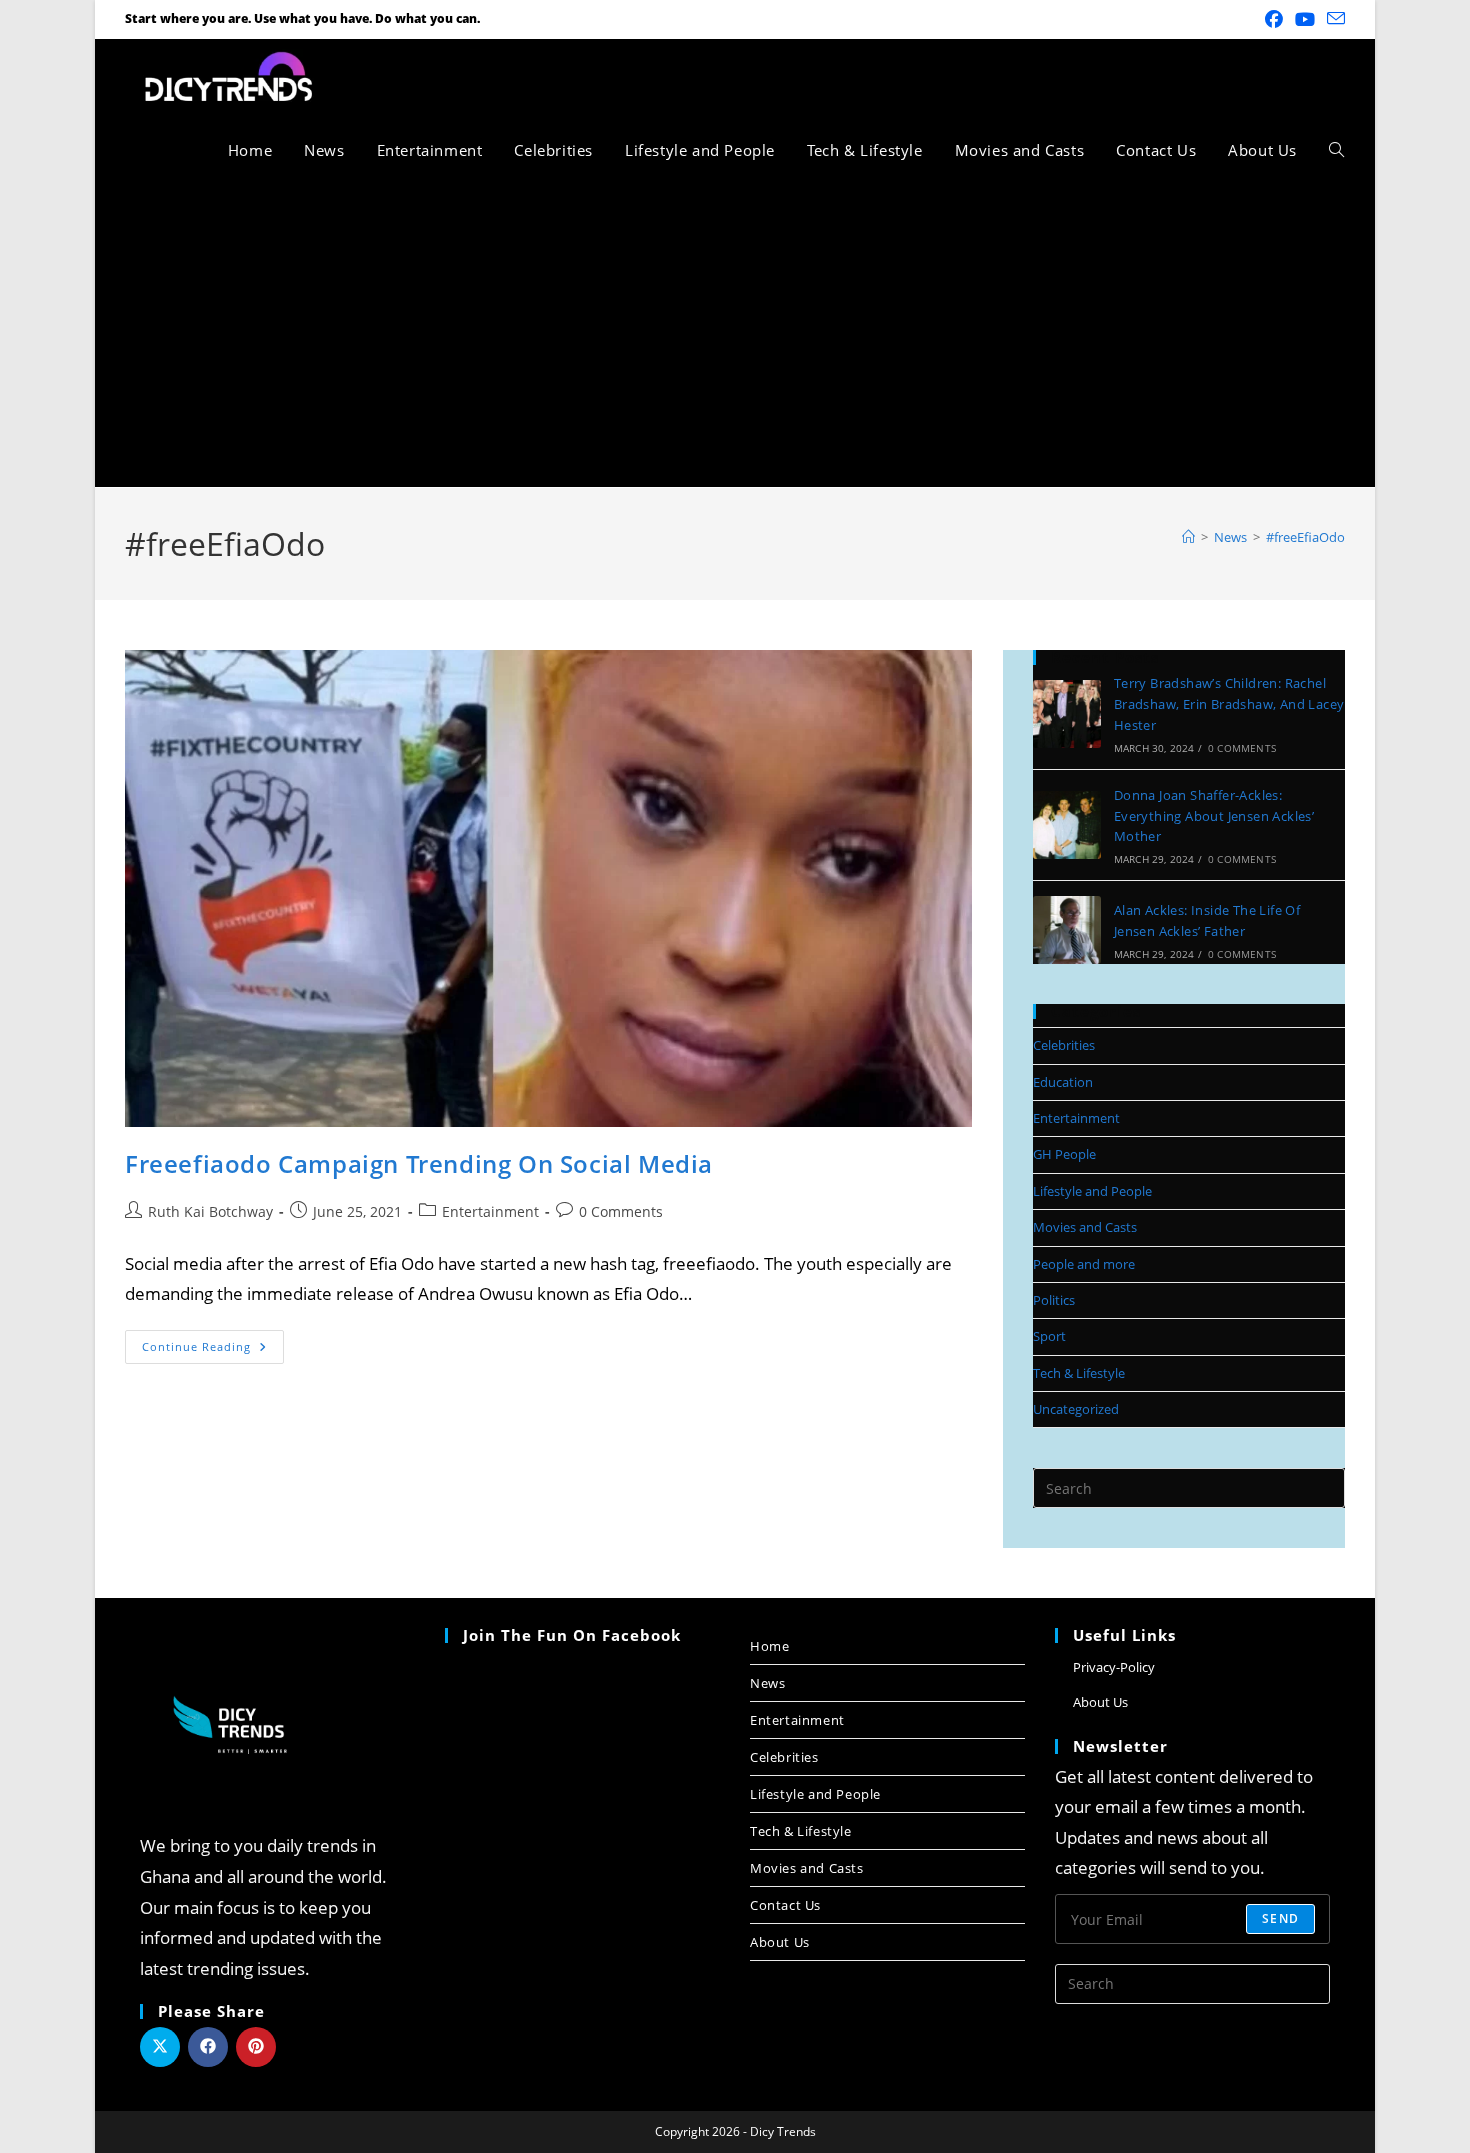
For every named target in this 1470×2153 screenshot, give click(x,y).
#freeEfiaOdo (1305, 537)
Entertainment (490, 1211)
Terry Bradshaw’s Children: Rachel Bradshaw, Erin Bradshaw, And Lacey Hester (1229, 704)
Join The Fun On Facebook (572, 1635)
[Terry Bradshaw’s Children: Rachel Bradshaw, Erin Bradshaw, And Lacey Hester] (1067, 714)
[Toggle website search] (1336, 150)
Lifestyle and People (1092, 1191)
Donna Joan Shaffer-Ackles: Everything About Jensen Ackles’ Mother (1214, 816)
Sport (1049, 1336)
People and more (1084, 1264)
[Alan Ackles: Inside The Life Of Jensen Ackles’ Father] (1067, 930)
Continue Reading (213, 1342)
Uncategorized (1076, 1409)
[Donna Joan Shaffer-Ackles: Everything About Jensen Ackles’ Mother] (1067, 825)
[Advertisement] (735, 337)
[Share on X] (160, 2047)
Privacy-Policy (1114, 1667)
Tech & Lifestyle (1079, 1373)
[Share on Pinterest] (256, 2047)
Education (1063, 1082)
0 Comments (621, 1211)
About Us (780, 1942)
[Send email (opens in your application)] (1333, 19)
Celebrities (1064, 1045)
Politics (1054, 1300)
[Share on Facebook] (208, 2047)
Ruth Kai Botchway (210, 1211)
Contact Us (785, 1905)
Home (769, 1646)
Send (1280, 1918)
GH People (1064, 1154)
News (767, 1683)
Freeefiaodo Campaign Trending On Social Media (419, 1163)
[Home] (1188, 537)
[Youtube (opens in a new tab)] (1305, 19)
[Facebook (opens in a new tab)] (1274, 19)
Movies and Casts (1085, 1227)
